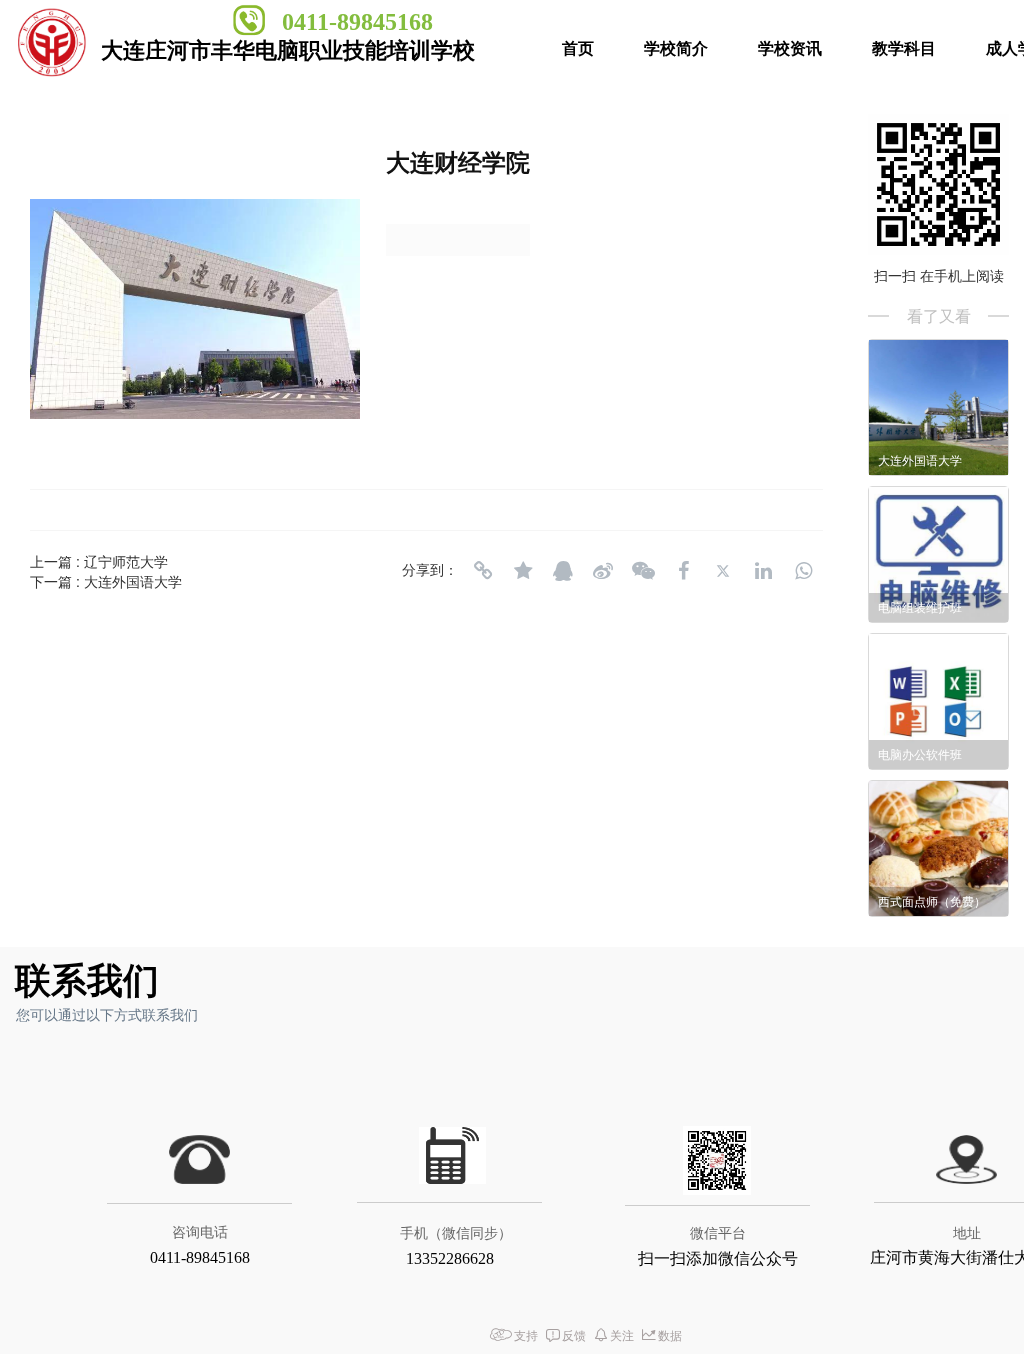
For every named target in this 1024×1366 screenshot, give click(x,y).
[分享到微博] (603, 571)
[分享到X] (723, 571)
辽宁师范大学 (126, 561)
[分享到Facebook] (683, 571)
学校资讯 (790, 48)
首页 (578, 48)
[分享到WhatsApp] (803, 571)
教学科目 (904, 48)
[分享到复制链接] (483, 571)
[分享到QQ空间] (523, 571)
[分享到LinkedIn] (763, 571)
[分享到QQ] (563, 571)
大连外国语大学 (133, 581)
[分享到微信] (643, 571)
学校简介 (676, 48)
